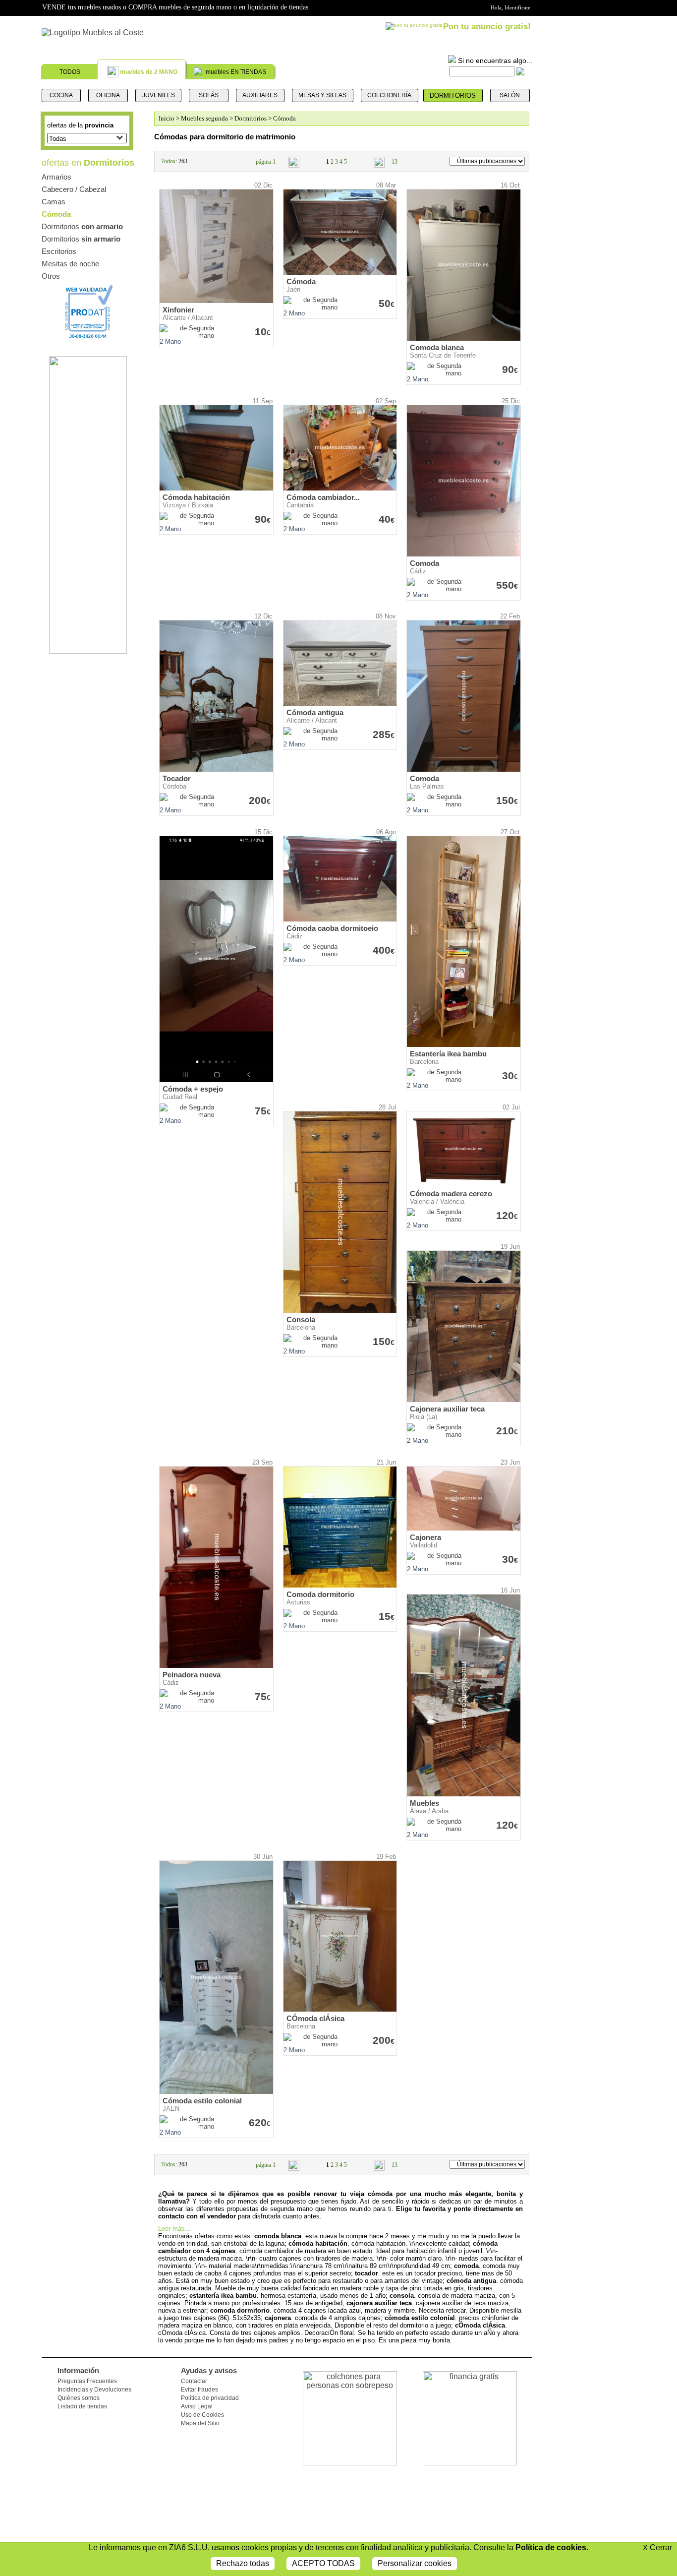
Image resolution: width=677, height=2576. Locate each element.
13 (395, 162)
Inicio (167, 118)
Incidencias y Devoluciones (94, 2390)
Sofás (209, 95)
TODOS (70, 72)
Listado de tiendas (82, 2406)
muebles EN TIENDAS (236, 72)
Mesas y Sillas (322, 95)
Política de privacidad (210, 2398)
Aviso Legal (197, 2406)
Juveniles (159, 95)
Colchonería (389, 95)
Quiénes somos (79, 2398)
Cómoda (56, 214)
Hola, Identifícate (510, 7)
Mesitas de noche (70, 264)
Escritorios (59, 251)
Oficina (108, 95)
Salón (510, 95)
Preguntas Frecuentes (87, 2381)
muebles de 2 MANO (149, 72)
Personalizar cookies (415, 2563)
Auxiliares (260, 95)
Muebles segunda (204, 118)
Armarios (56, 177)
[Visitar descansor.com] (88, 651)
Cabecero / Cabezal (74, 189)
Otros (51, 276)
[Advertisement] (585, 335)
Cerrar (657, 2547)
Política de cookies (551, 2547)
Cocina (61, 95)
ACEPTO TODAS (323, 2563)
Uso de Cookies (202, 2415)
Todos (168, 161)
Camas (54, 202)
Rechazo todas (243, 2563)
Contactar (194, 2381)
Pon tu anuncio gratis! (487, 27)
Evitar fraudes (199, 2390)
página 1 (266, 162)
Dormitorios (453, 95)
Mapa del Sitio (200, 2423)
